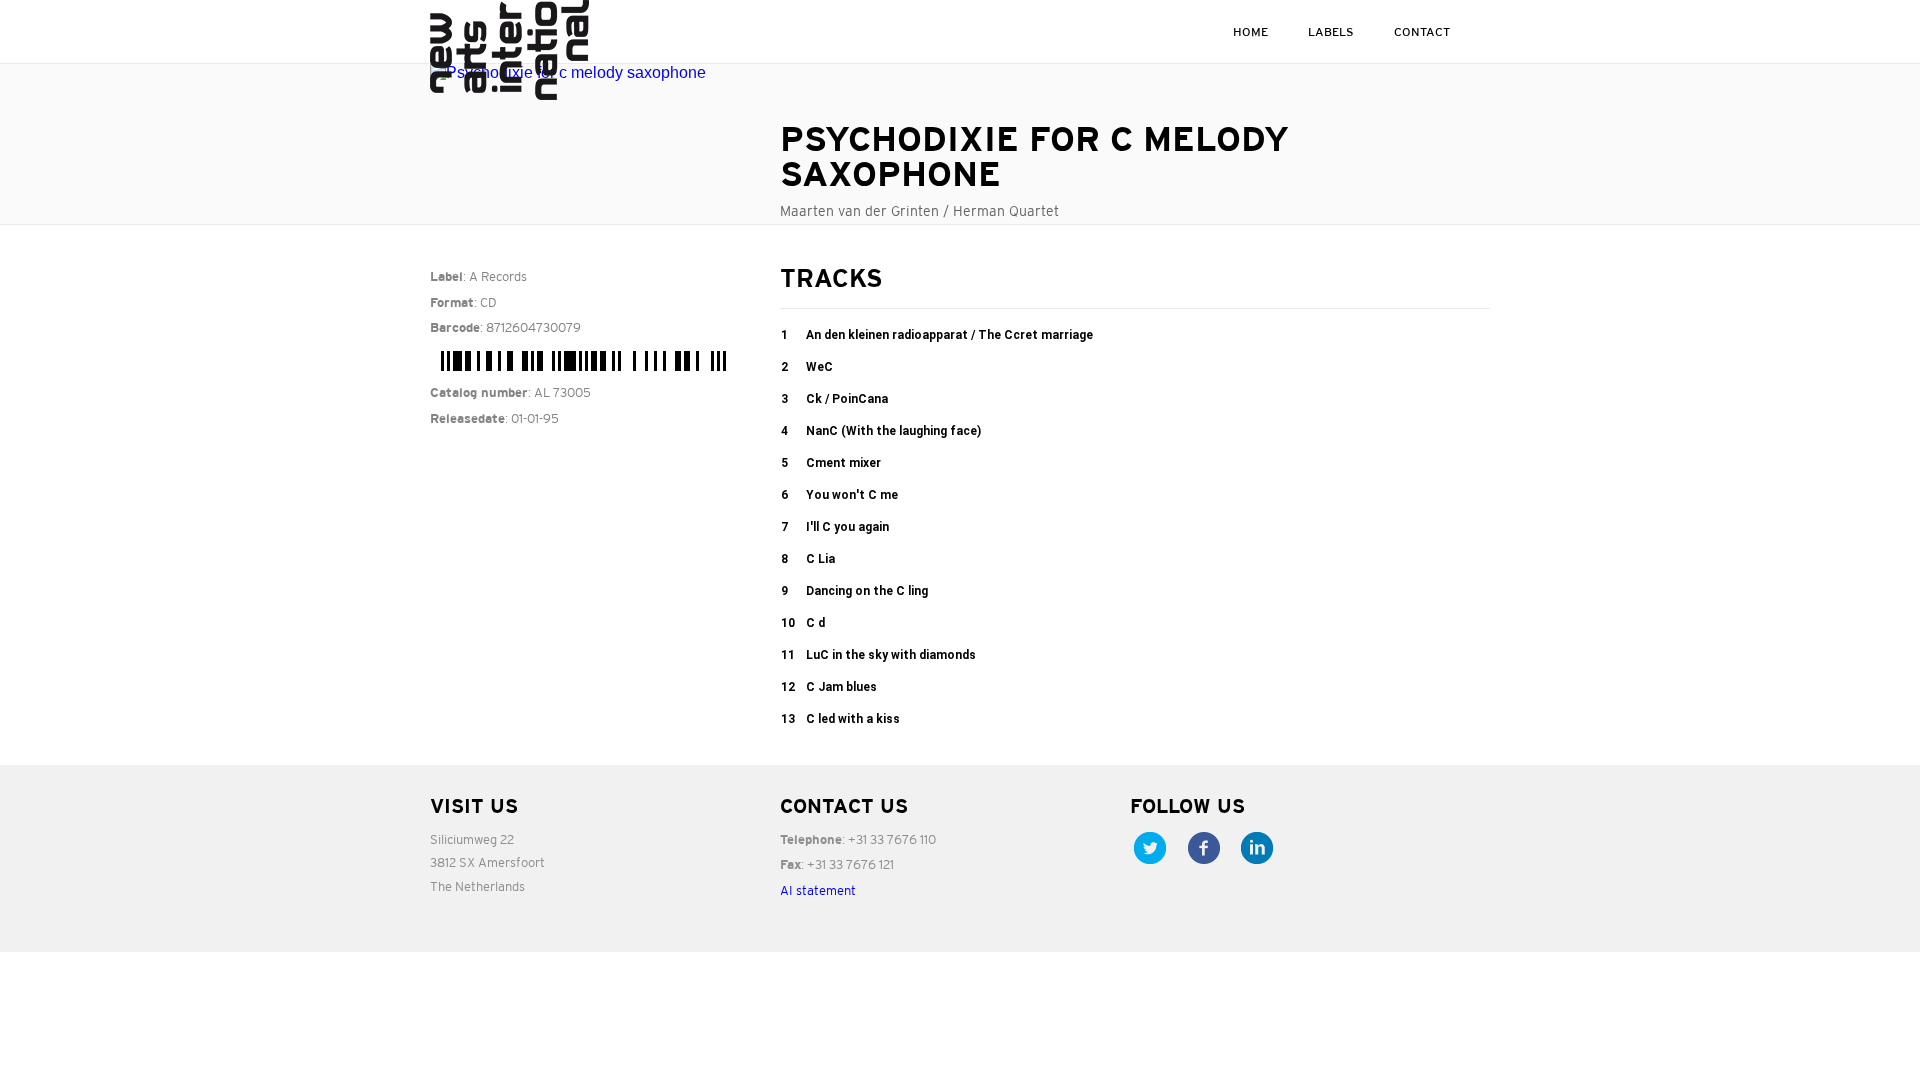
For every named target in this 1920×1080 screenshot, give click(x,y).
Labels (1331, 31)
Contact (1422, 31)
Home (1250, 31)
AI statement (818, 890)
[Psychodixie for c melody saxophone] (590, 73)
